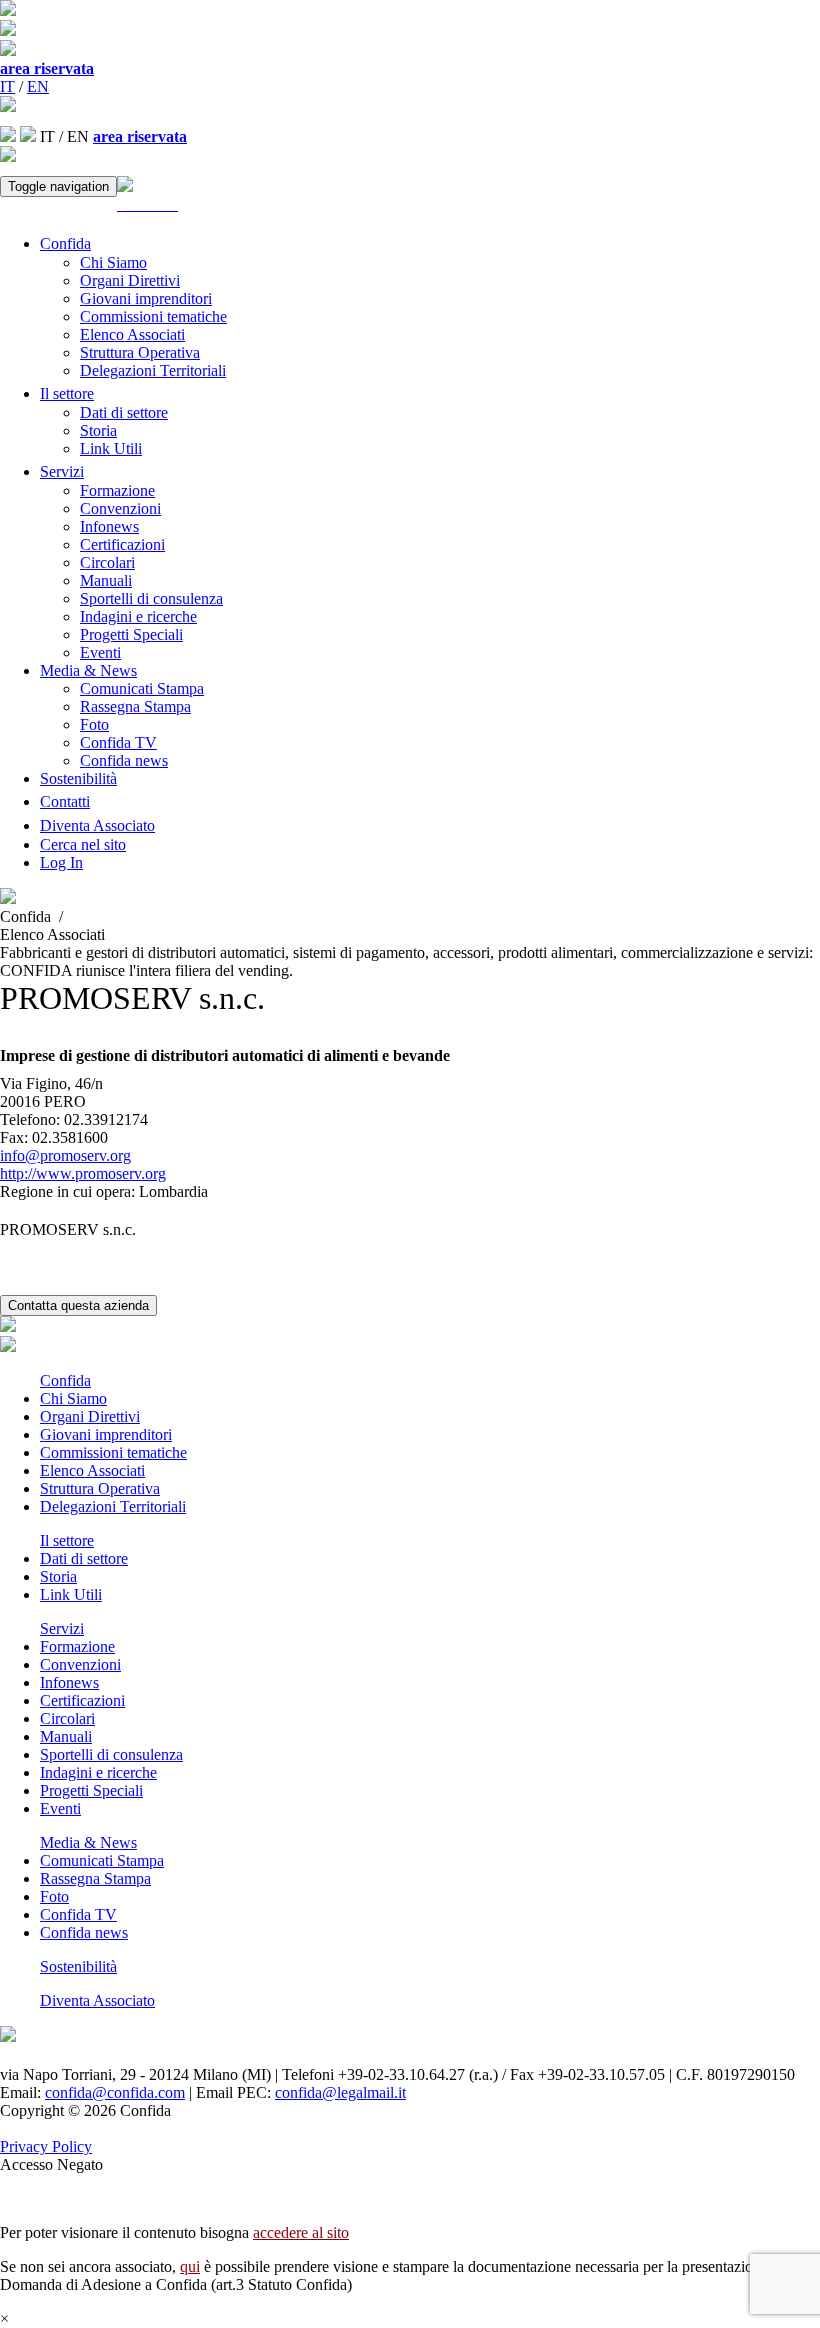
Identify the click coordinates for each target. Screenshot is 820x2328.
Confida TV (118, 742)
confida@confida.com (115, 2092)
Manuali (106, 580)
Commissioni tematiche (153, 316)
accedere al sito (301, 2232)
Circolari (107, 562)
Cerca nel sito (83, 844)
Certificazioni (122, 544)
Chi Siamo (113, 262)
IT (7, 86)
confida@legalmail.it (340, 2092)
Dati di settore (124, 412)
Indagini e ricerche (138, 616)
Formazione (117, 490)
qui (190, 2266)
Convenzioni (120, 508)
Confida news (124, 760)
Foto (94, 724)
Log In (61, 862)
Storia (98, 430)
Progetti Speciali (131, 634)
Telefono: (30, 1119)
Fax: (14, 1137)
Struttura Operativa (140, 352)
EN (38, 86)
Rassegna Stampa (135, 706)
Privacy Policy (46, 2146)
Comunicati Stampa (142, 688)
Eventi (100, 652)
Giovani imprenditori (146, 298)
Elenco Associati (132, 334)
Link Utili (111, 448)
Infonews (109, 526)
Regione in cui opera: (67, 1191)
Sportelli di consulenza (151, 598)
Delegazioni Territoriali (153, 370)
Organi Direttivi (130, 280)
